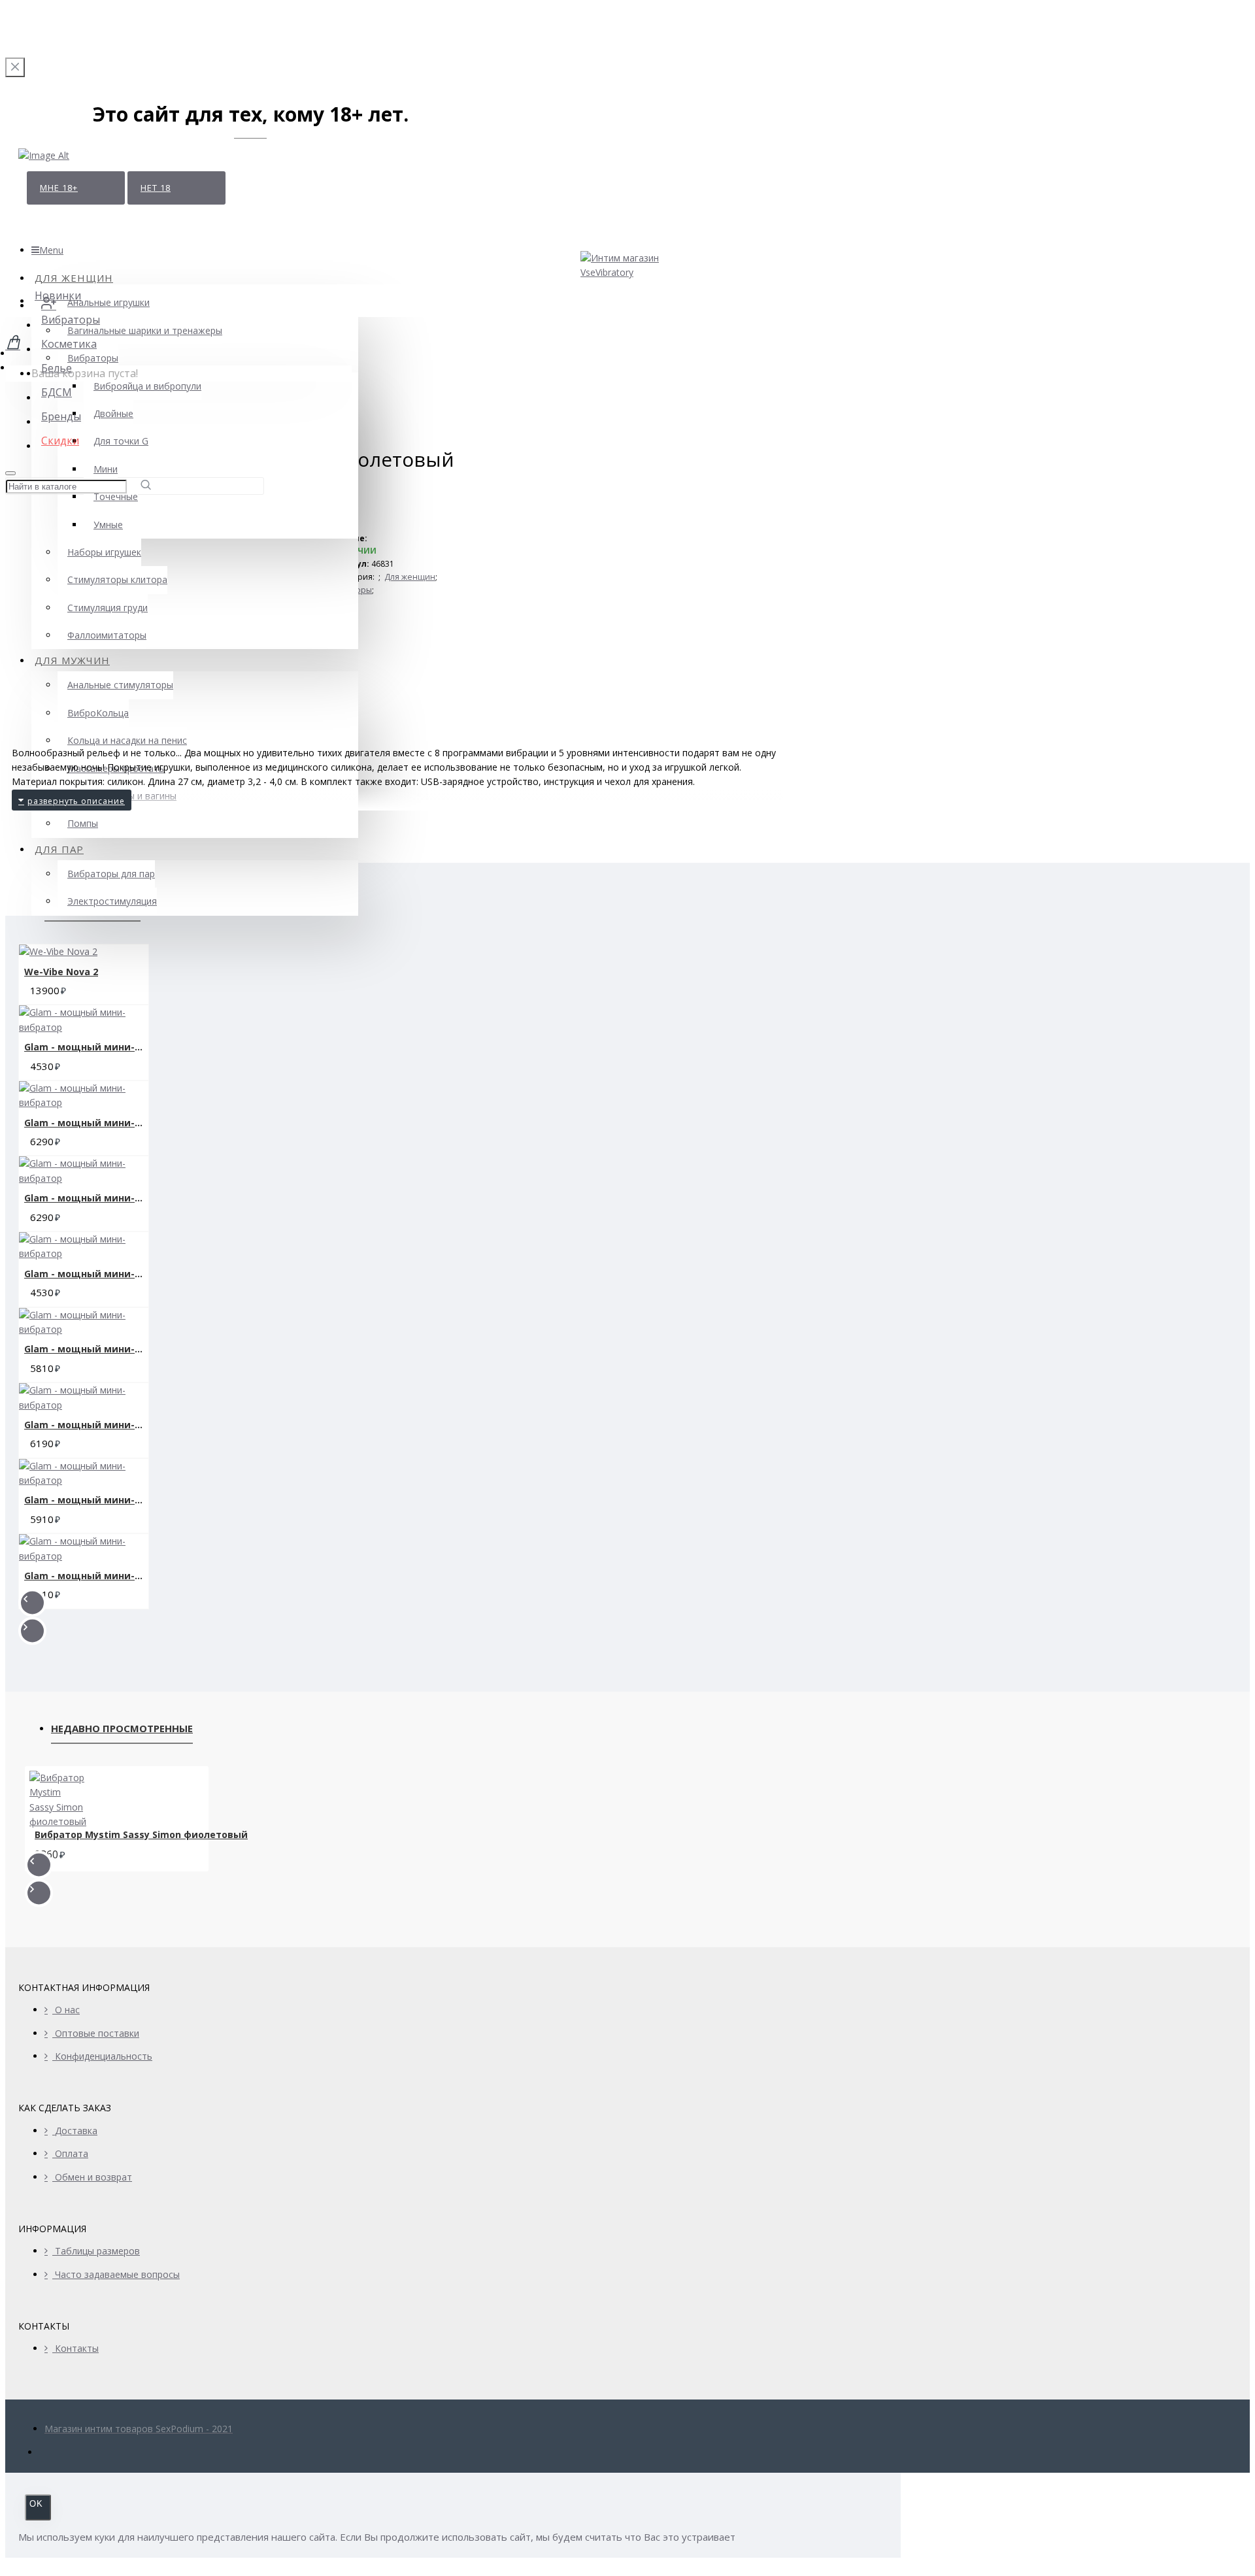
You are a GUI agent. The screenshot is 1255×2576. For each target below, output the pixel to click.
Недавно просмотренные (122, 1728)
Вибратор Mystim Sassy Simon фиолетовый (141, 1835)
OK (36, 2504)
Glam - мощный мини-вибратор (86, 1047)
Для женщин (410, 577)
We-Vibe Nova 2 (61, 972)
